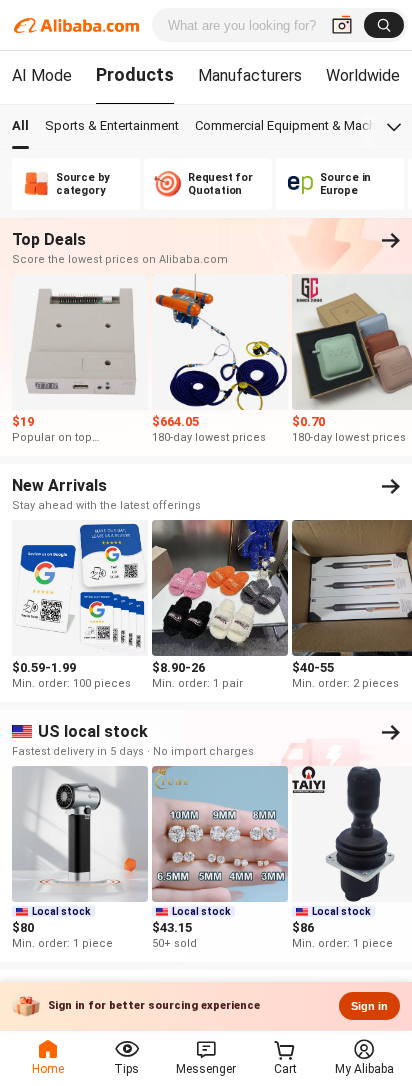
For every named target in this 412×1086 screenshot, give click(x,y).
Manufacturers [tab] (250, 75)
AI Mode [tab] (42, 75)
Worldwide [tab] (363, 75)
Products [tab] (135, 74)
